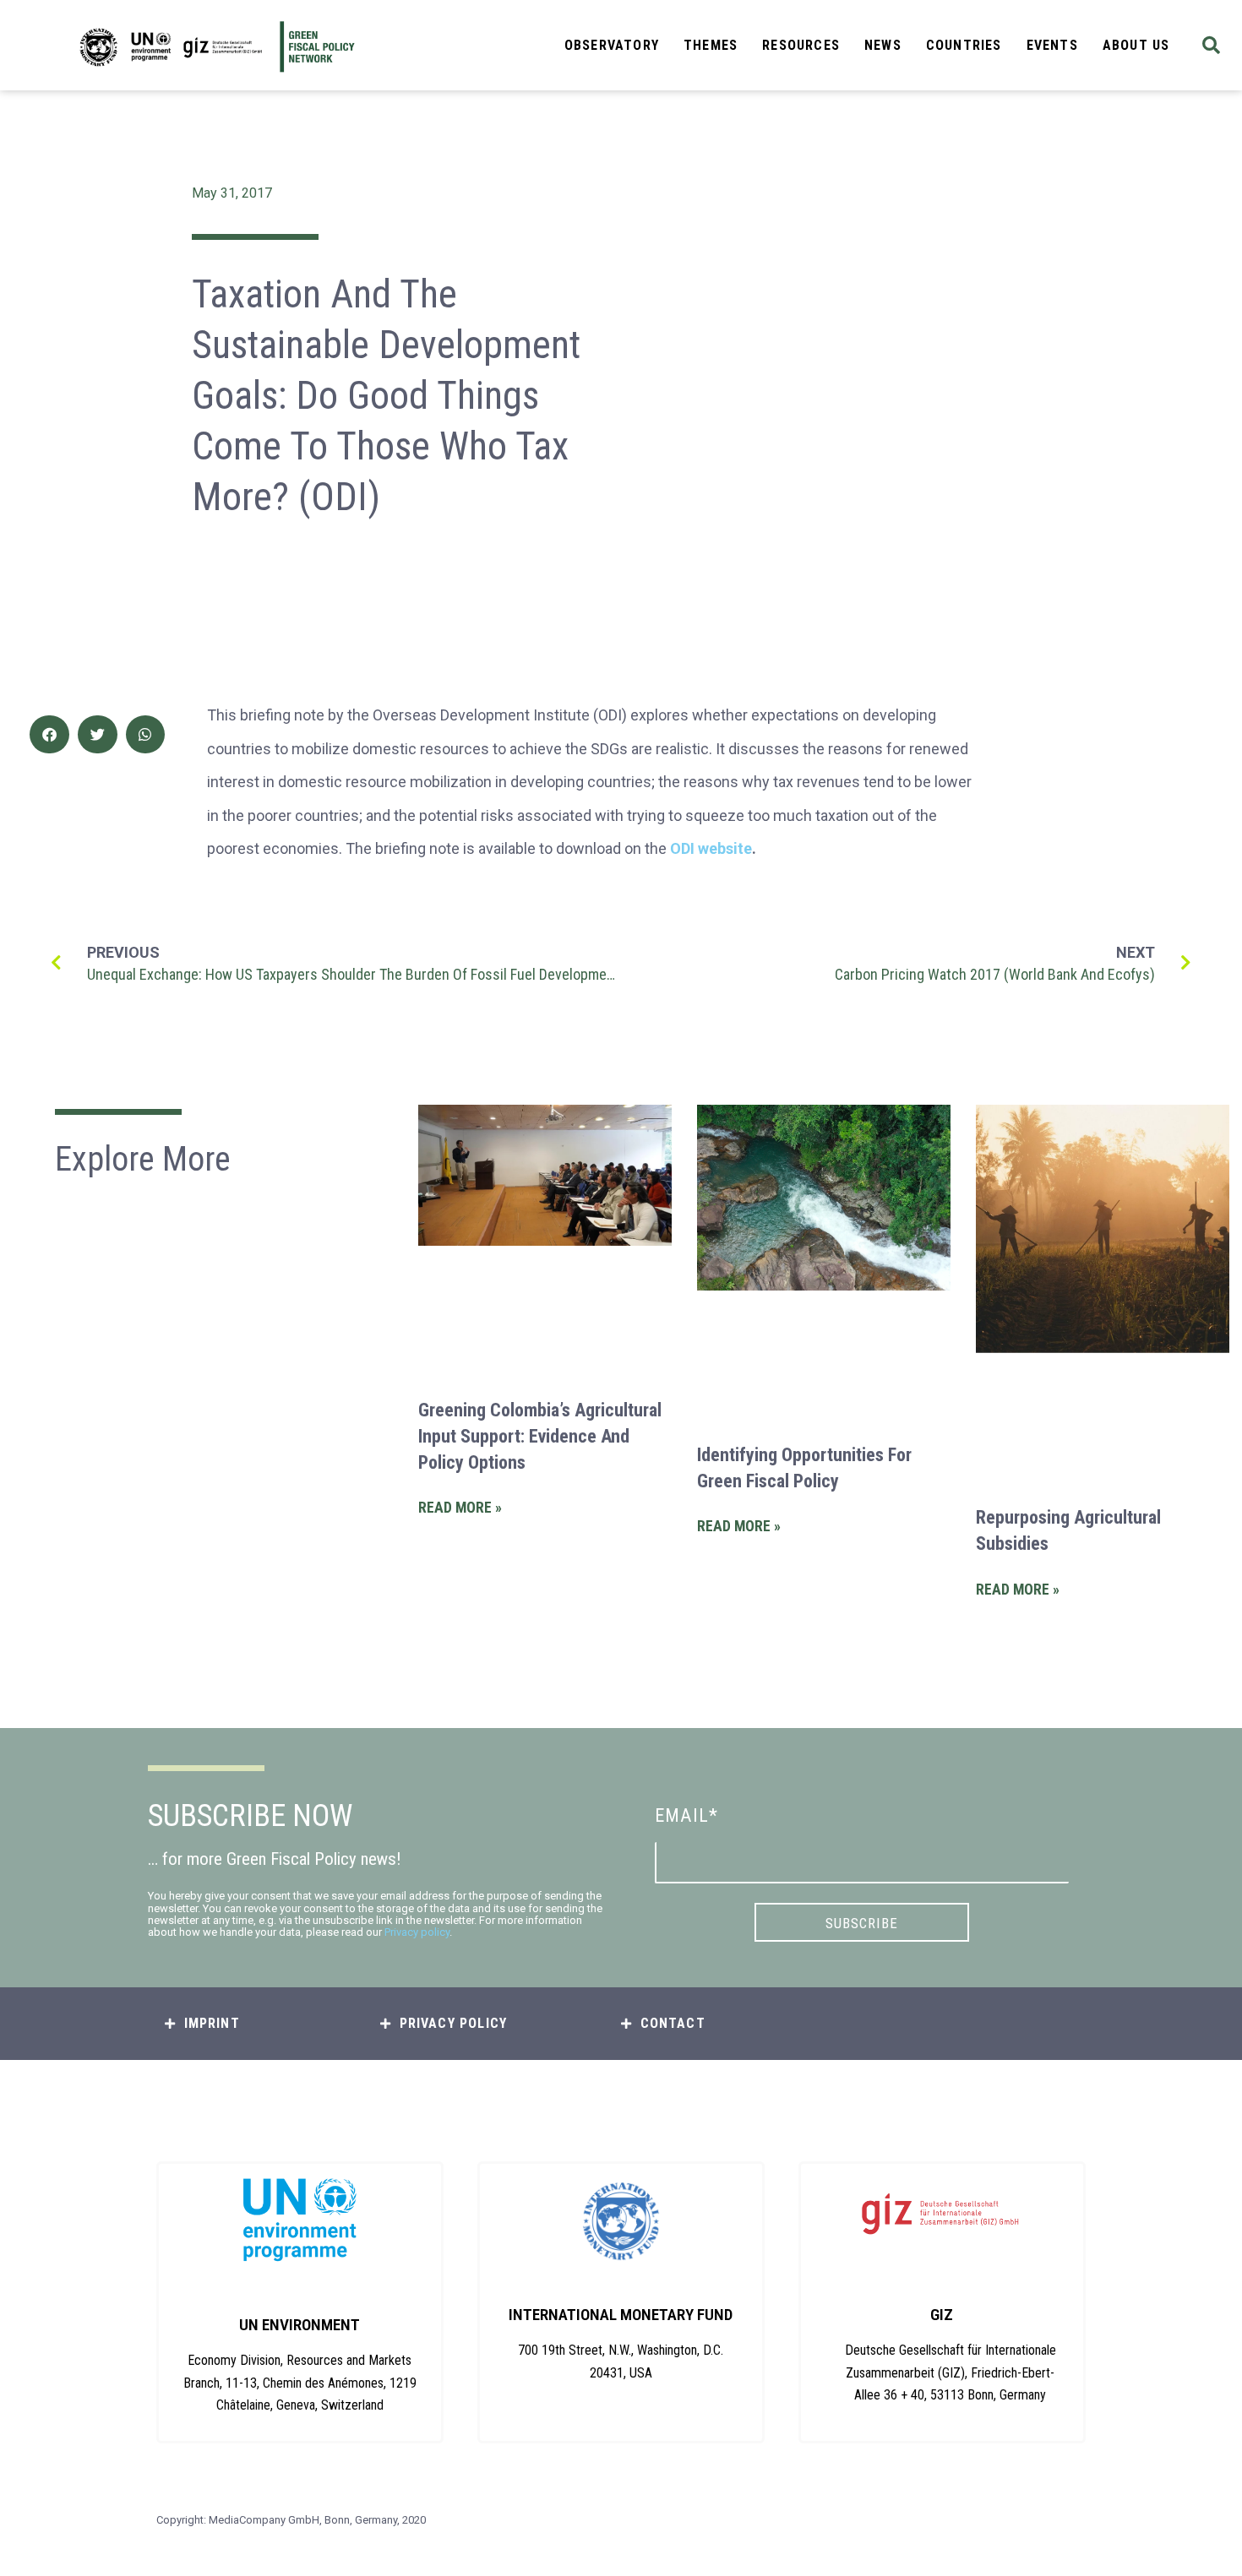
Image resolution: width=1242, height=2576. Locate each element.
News (883, 45)
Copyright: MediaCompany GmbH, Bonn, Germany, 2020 (291, 2520)
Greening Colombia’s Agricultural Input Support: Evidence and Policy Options (540, 1436)
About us (1136, 45)
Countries (964, 45)
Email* (686, 1815)
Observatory (612, 45)
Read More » (460, 1508)
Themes (711, 45)
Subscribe (862, 1923)
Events (1052, 45)
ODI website (711, 848)
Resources (801, 45)
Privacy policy (417, 1932)
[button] (1211, 45)
